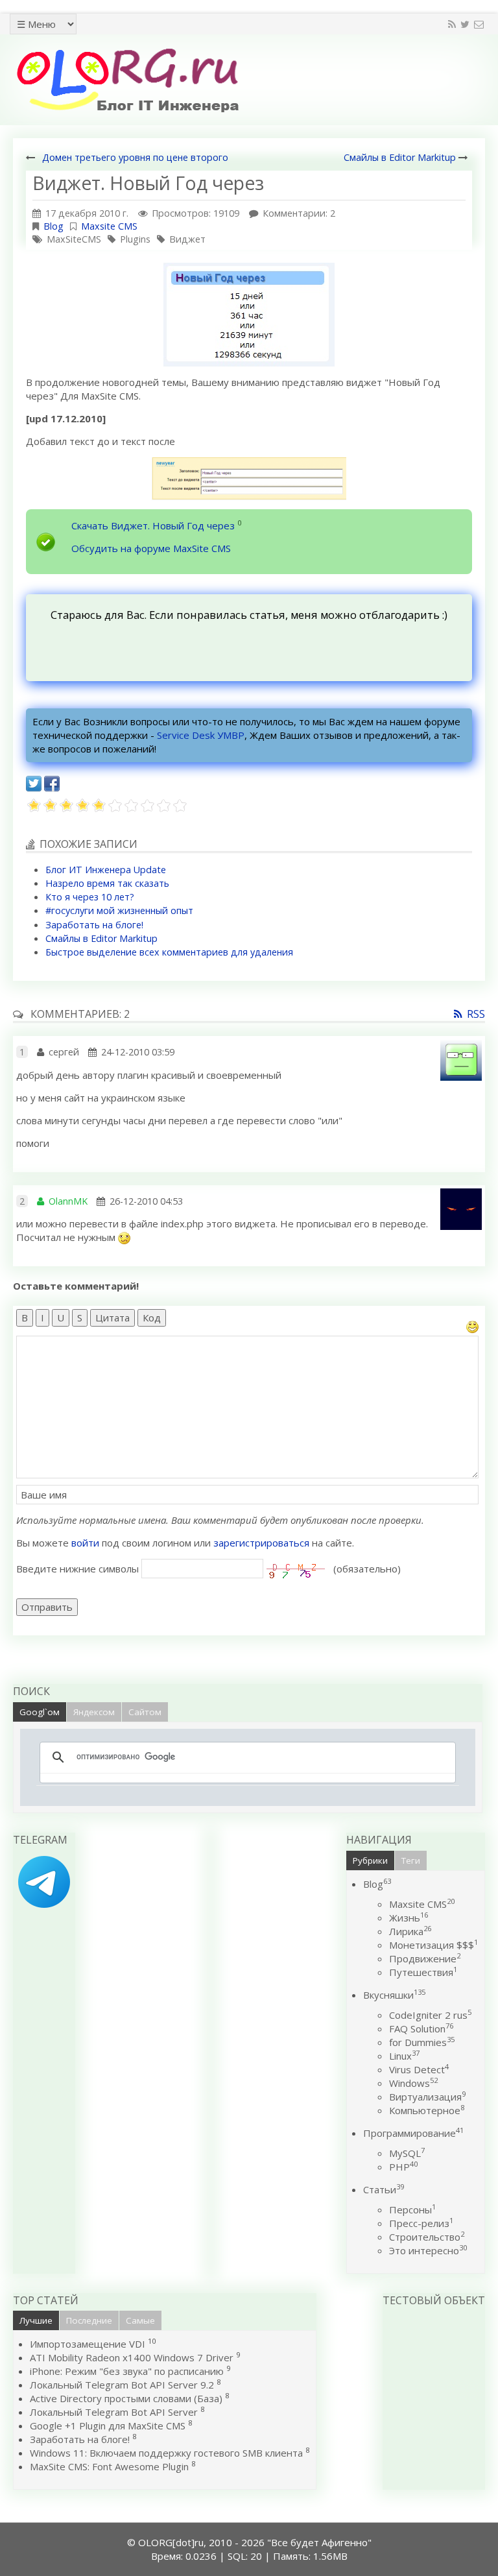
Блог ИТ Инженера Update (106, 870)
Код (152, 1318)
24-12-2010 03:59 (138, 1052)
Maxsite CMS (109, 226)
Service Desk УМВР (201, 735)
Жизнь (409, 1918)
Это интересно (428, 2250)
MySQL (407, 2153)
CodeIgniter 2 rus (430, 2015)
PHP (403, 2167)
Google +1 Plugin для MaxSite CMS (108, 2426)
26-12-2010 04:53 (146, 1201)
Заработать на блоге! (94, 925)
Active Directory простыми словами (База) (126, 2398)
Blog (53, 226)
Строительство (427, 2237)
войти (85, 1543)
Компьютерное (427, 2110)
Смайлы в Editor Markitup (400, 157)
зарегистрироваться (261, 1543)
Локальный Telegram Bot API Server (114, 2412)
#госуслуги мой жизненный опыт (119, 910)
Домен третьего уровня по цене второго (135, 157)
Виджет (187, 239)
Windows (413, 2083)
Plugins (135, 239)
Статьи (384, 2189)
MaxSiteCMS (74, 239)
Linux (404, 2056)
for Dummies (422, 2042)
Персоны (412, 2209)
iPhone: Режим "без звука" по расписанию (128, 2371)
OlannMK (68, 1201)
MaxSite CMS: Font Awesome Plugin (109, 2466)
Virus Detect (419, 2069)
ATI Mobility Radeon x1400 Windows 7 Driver (132, 2357)
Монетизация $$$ (433, 1945)
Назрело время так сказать (107, 883)
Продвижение (425, 1958)
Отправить (47, 1607)
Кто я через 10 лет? (90, 897)
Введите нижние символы (77, 1569)
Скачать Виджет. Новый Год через (153, 525)
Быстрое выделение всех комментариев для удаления (169, 952)
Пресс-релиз (421, 2223)
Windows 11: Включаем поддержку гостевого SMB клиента (166, 2453)
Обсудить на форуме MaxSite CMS (151, 548)
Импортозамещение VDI (88, 2344)
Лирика (410, 1931)
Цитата (113, 1318)
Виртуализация (427, 2097)
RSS (476, 1014)
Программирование (413, 2133)
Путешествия (423, 1972)
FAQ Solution (421, 2028)
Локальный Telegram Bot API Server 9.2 (122, 2385)
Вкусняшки (394, 1995)
